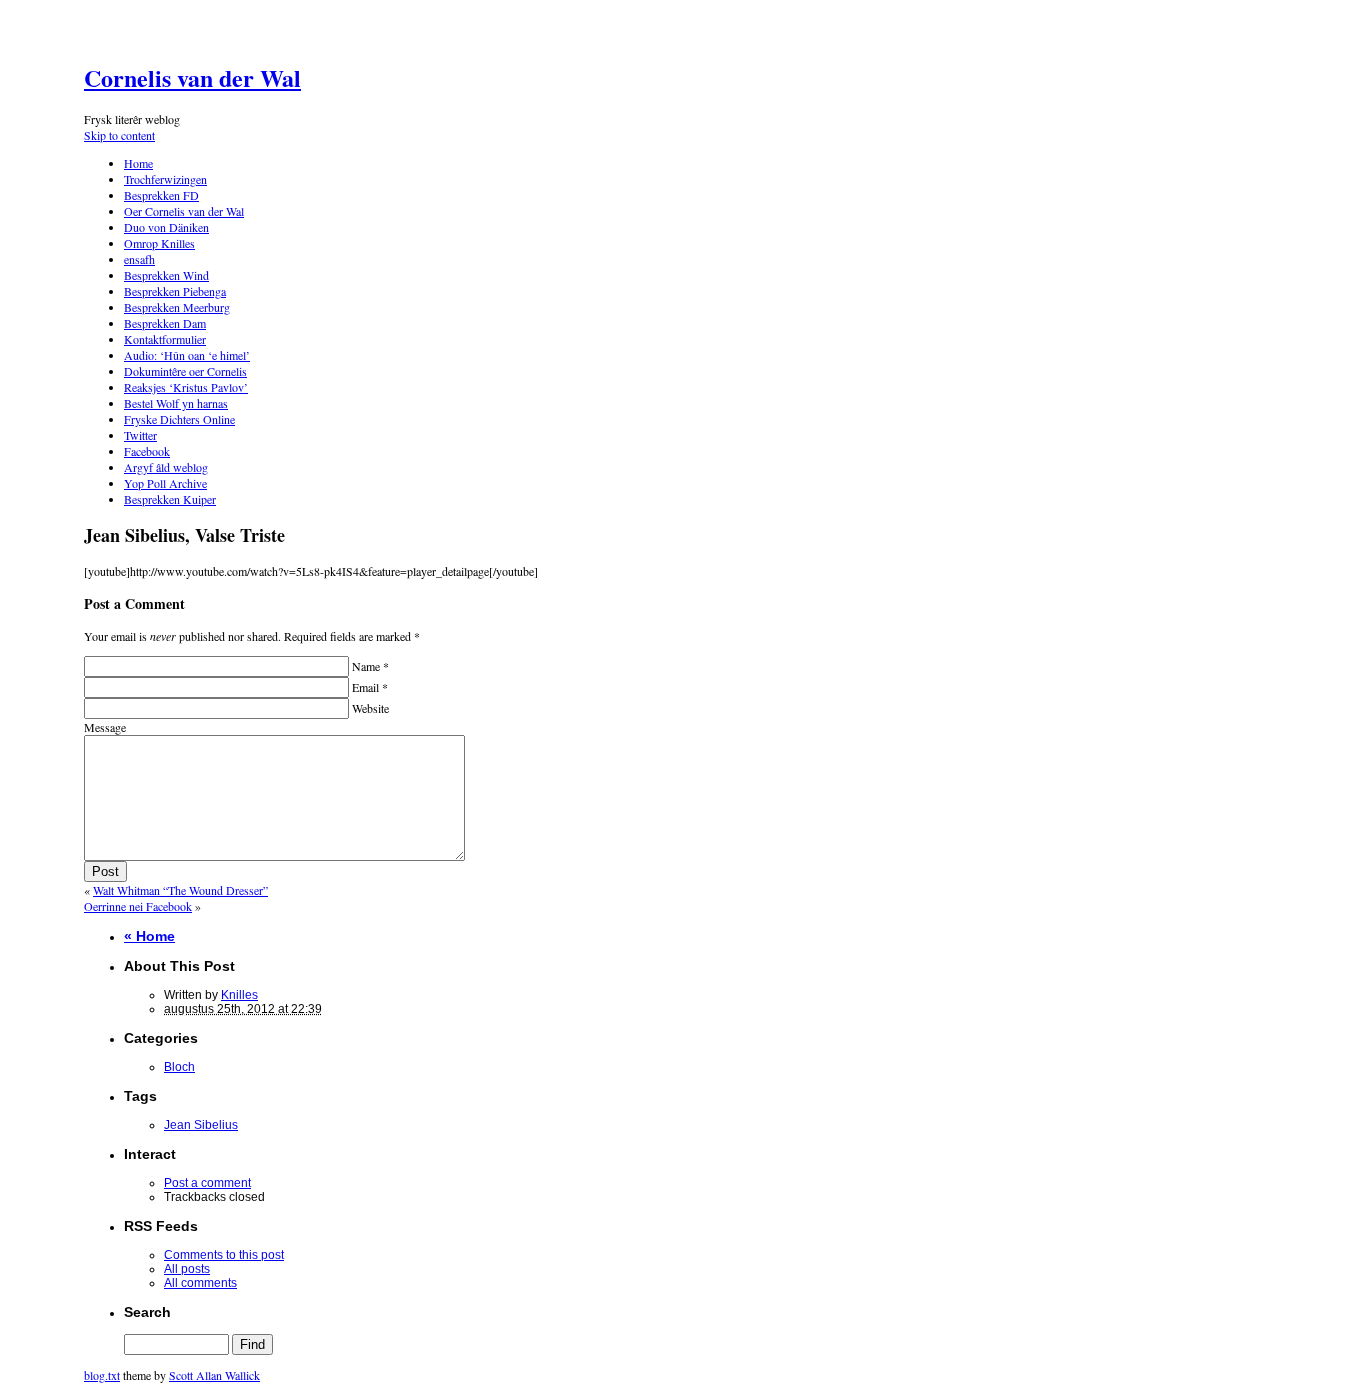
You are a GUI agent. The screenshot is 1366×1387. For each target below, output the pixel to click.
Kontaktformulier (165, 339)
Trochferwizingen (165, 179)
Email (368, 687)
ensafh (139, 259)
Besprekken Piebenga (175, 291)
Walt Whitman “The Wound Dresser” (180, 890)
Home (138, 163)
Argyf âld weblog (166, 467)
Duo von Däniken (166, 227)
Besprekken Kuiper (170, 499)
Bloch (179, 1067)
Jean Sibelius (201, 1125)
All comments (200, 1283)
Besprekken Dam (165, 323)
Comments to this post (224, 1255)
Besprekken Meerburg (177, 307)
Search (147, 1312)
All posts (187, 1269)
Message (105, 727)
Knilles (239, 995)
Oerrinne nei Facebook (138, 906)
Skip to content (119, 135)
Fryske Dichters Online (179, 419)
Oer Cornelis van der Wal (184, 211)
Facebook (147, 451)
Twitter (140, 435)
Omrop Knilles (159, 243)
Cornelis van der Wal (192, 77)
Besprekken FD (161, 195)
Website (369, 708)
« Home (149, 936)
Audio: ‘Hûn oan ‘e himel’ (187, 355)
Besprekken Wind (166, 275)
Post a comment (207, 1183)
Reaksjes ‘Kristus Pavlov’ (186, 387)
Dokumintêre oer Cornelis (185, 371)
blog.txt (102, 1375)
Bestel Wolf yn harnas (176, 403)
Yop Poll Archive (165, 483)
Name (369, 666)
